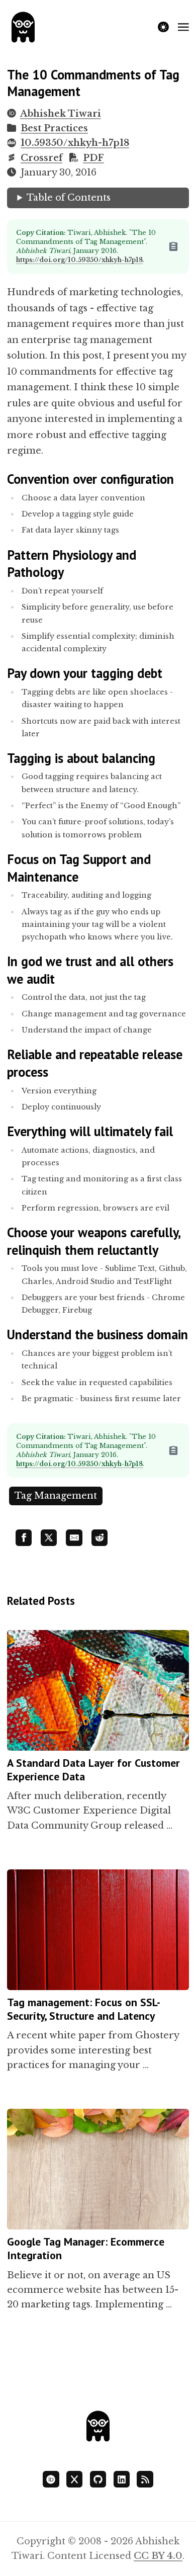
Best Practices (54, 128)
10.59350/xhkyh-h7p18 (75, 143)
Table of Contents (69, 198)
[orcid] (51, 2479)
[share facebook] (24, 1537)
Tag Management (56, 1496)
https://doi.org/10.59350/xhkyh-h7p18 (79, 260)
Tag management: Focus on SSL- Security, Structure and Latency (83, 2009)
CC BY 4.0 (158, 2556)
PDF (93, 158)
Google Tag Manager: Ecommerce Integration (86, 2248)
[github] (98, 2479)
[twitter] (74, 2479)
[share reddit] (100, 1537)
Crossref (41, 158)
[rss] (145, 2479)
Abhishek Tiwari (60, 114)
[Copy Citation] (178, 246)
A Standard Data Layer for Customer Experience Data (93, 1770)
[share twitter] (49, 1537)
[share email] (74, 1537)
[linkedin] (122, 2479)
